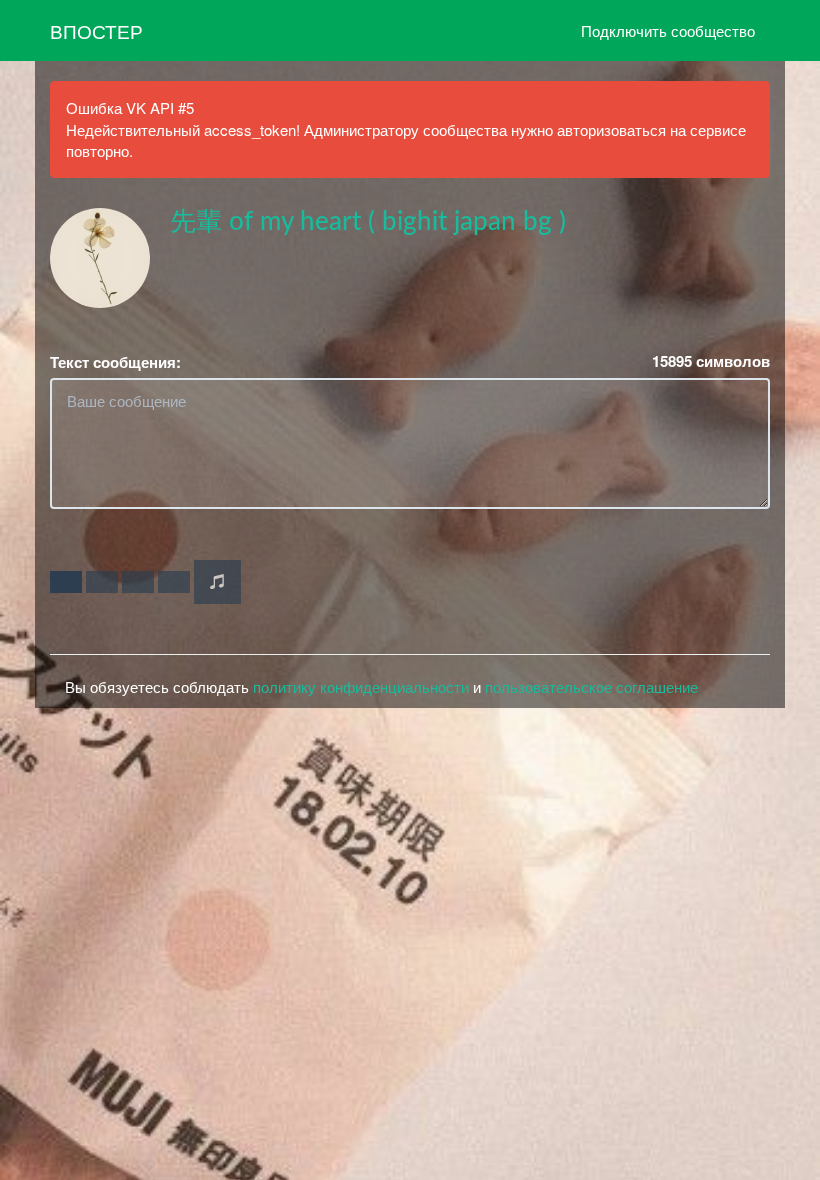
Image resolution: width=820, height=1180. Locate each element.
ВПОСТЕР (96, 30)
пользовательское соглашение (591, 686)
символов (711, 361)
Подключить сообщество (668, 30)
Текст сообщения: (115, 362)
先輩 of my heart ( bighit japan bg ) (368, 222)
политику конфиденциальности (361, 686)
